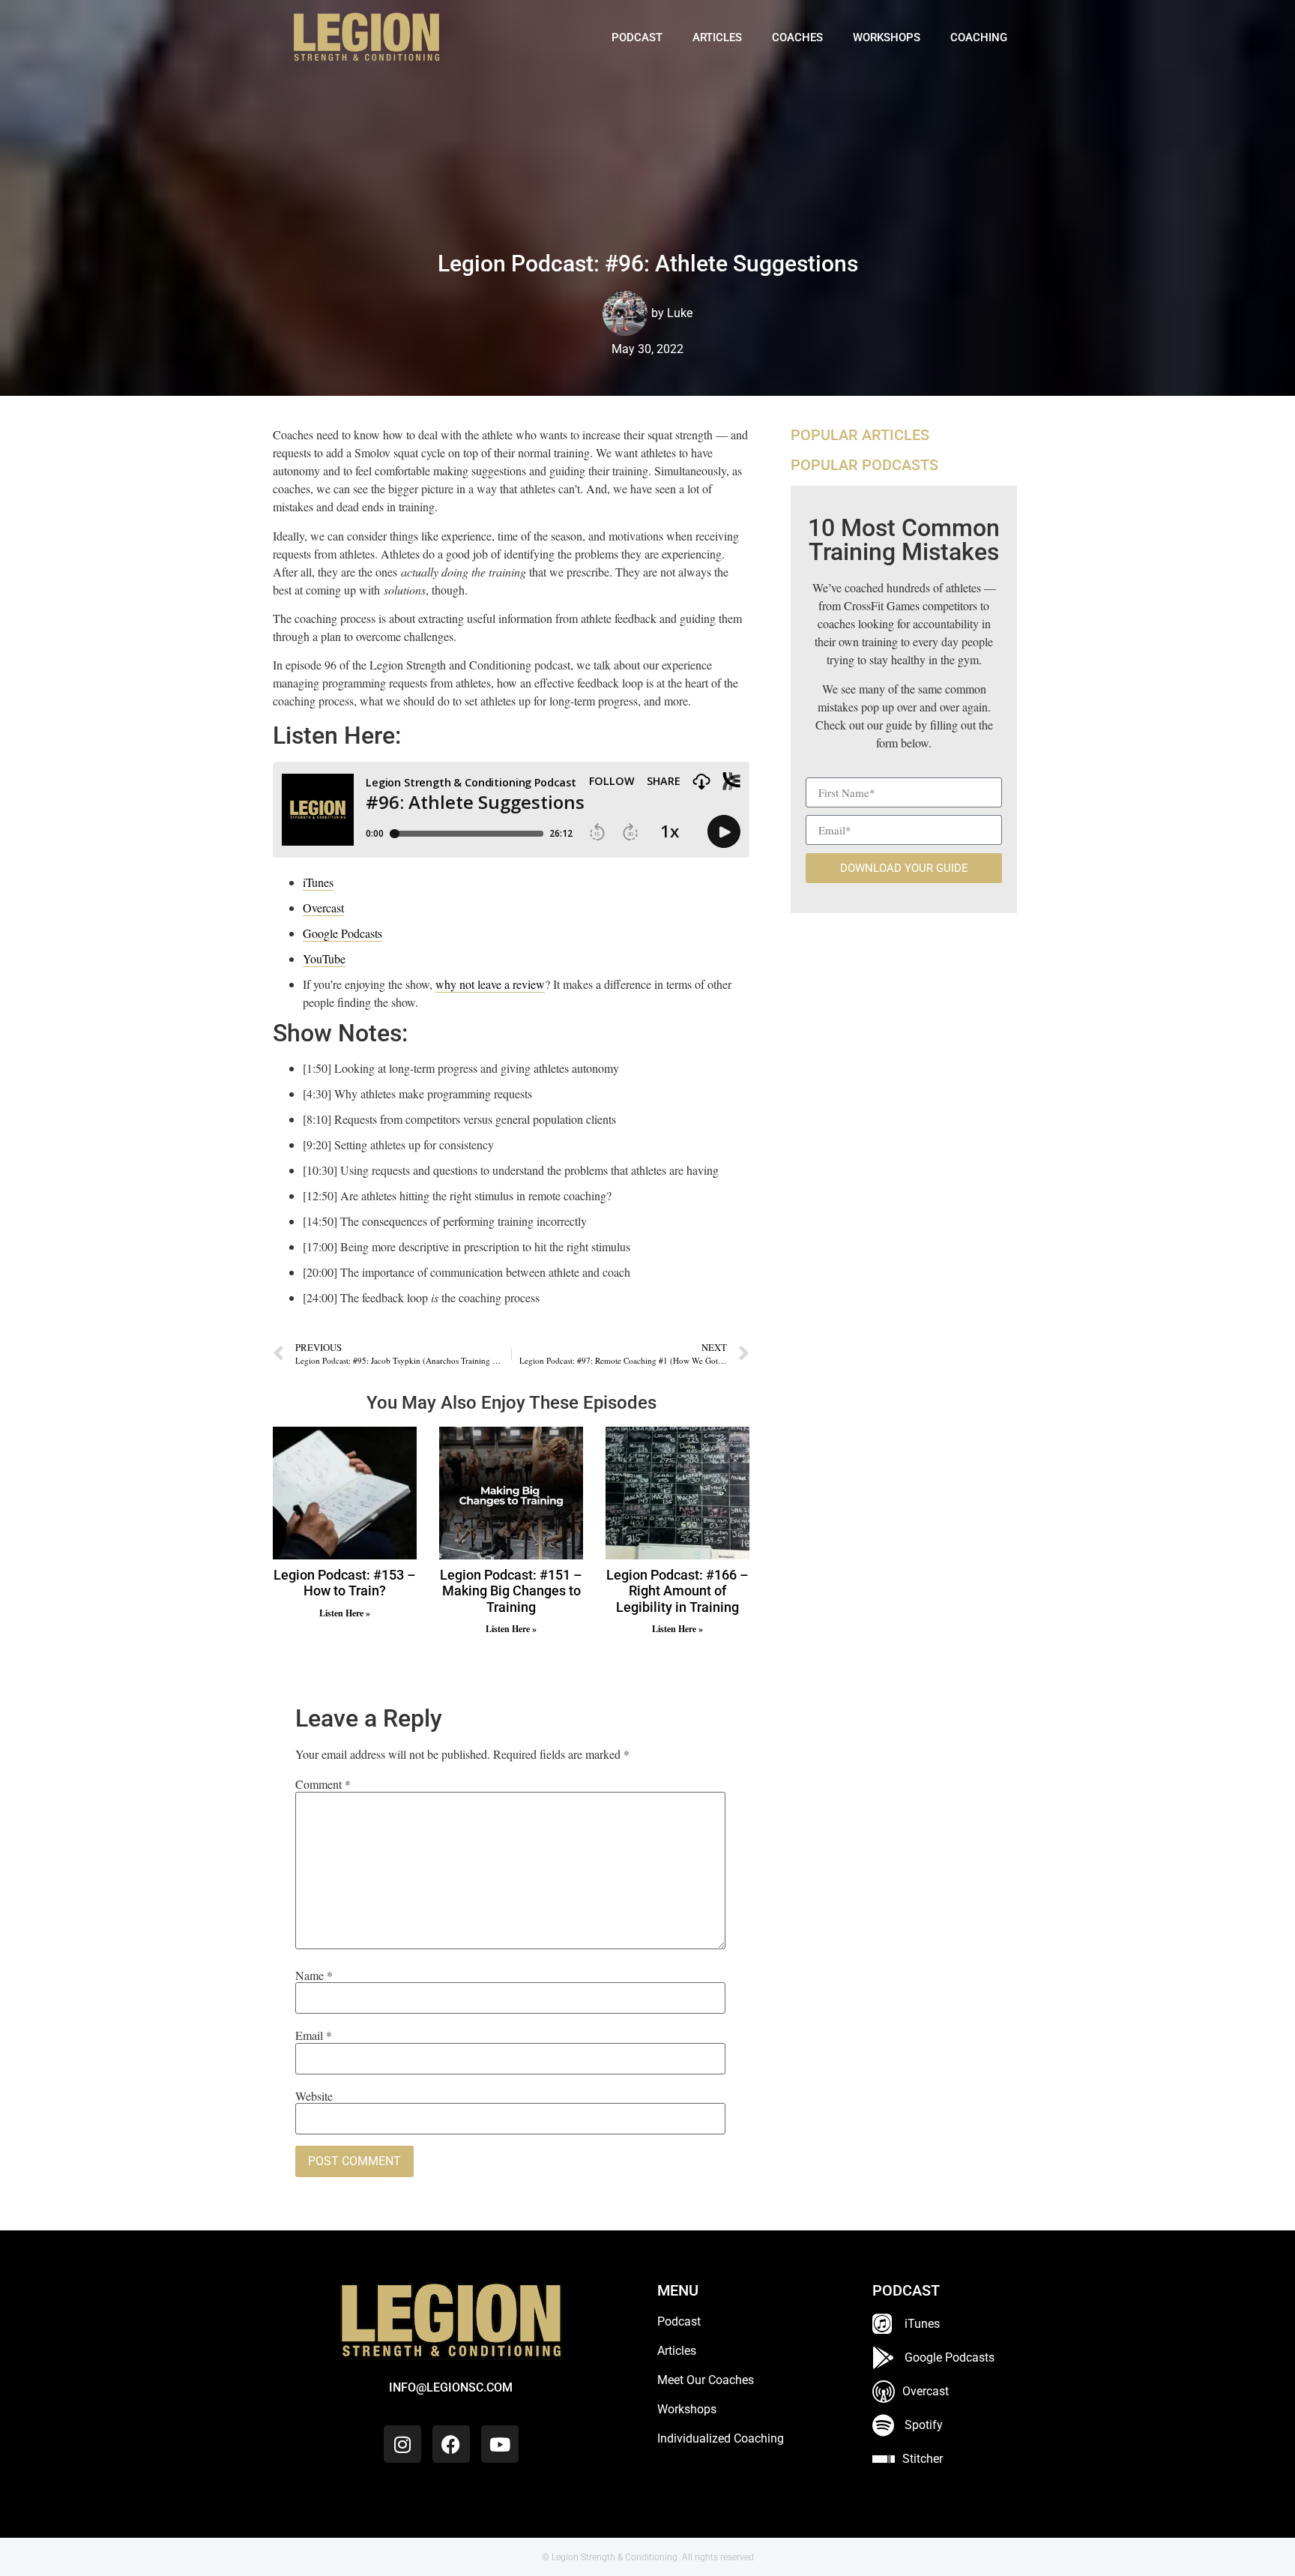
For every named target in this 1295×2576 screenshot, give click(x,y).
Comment (323, 1784)
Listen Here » (345, 1613)
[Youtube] (500, 2444)
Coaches (797, 37)
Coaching (979, 37)
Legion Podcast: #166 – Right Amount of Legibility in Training (677, 1591)
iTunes (318, 882)
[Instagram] (402, 2444)
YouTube (324, 959)
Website (314, 2096)
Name (314, 1975)
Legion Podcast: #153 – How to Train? (345, 1583)
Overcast (323, 908)
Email (314, 2035)
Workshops (887, 37)
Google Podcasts (342, 933)
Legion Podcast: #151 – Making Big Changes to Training (511, 1591)
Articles (717, 37)
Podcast (637, 37)
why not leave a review (490, 984)
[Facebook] (451, 2444)
